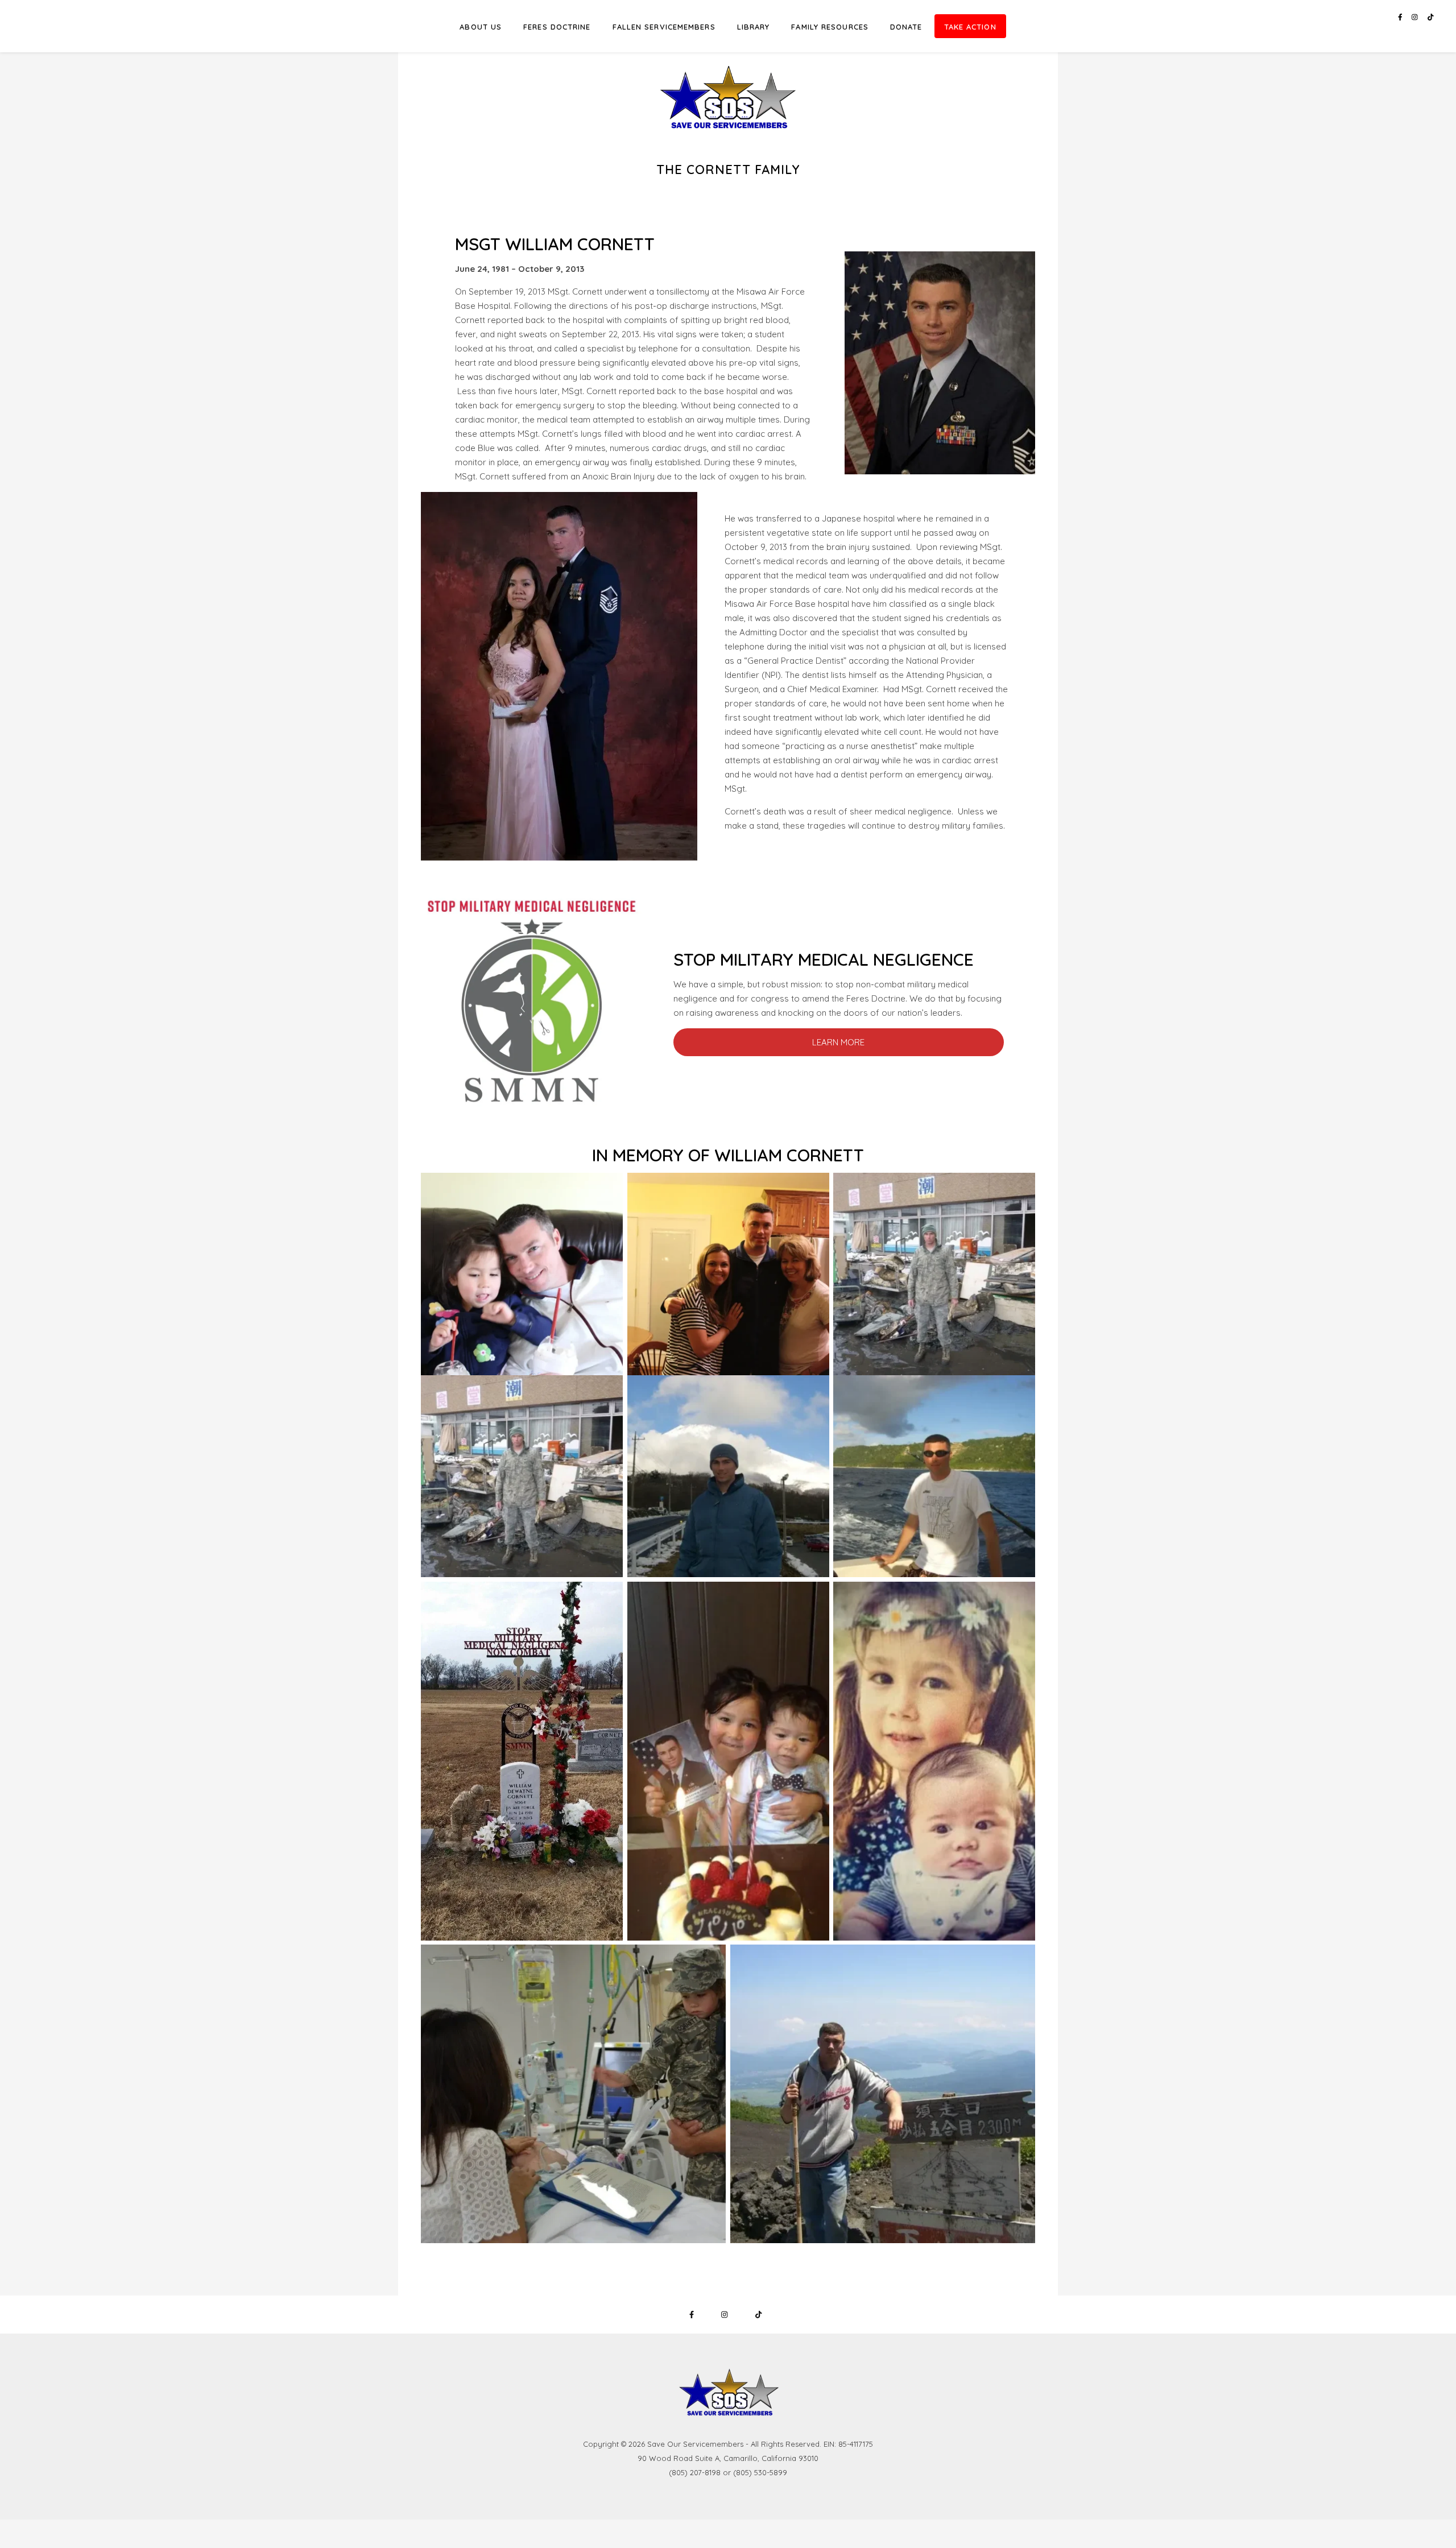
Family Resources (830, 27)
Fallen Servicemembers (664, 27)
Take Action (970, 27)
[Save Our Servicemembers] (728, 81)
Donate (906, 27)
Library (754, 27)
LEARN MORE (838, 1042)
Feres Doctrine (557, 27)
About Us (481, 27)
